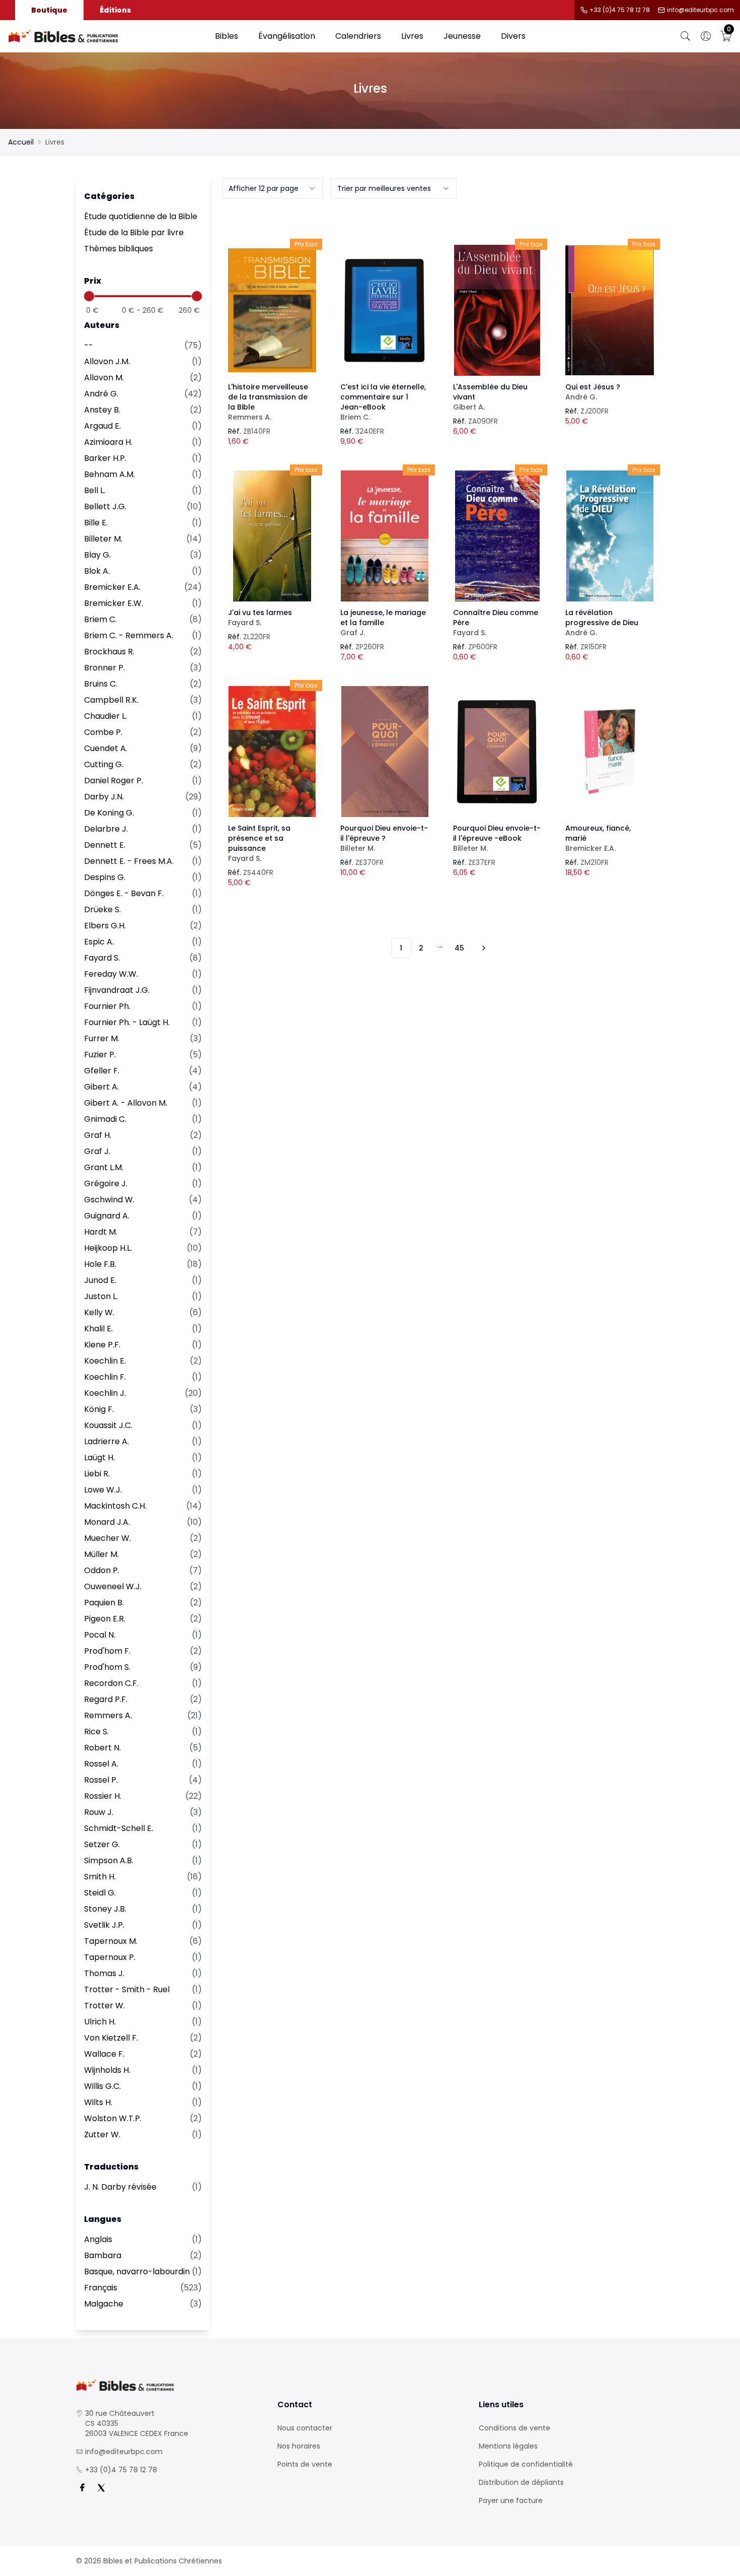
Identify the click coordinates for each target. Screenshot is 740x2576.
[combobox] (272, 188)
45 (459, 948)
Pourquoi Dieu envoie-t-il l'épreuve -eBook (497, 838)
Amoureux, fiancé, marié (598, 838)
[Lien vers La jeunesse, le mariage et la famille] (385, 536)
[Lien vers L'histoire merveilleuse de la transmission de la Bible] (272, 310)
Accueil (21, 142)
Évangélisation (287, 36)
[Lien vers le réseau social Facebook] (82, 2488)
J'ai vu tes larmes (260, 618)
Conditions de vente (514, 2428)
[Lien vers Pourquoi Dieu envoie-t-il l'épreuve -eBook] (497, 752)
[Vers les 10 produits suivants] (482, 948)
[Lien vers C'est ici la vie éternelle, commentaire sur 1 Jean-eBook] (385, 310)
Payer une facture (511, 2500)
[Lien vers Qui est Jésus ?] (610, 310)
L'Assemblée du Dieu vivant (490, 397)
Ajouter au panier (272, 301)
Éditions (115, 10)
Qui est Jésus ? (593, 392)
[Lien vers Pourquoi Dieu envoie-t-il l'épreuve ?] (385, 752)
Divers (513, 36)
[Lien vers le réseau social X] (101, 2488)
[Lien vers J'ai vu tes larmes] (272, 536)
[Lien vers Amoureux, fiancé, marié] (610, 752)
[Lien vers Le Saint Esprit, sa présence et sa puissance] (272, 752)
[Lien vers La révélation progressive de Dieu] (610, 536)
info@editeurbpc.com (700, 10)
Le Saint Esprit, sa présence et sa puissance (259, 843)
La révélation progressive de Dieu (602, 623)
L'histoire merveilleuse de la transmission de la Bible (268, 402)
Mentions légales (508, 2446)
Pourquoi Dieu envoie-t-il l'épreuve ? (384, 838)
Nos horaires (299, 2446)
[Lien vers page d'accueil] (106, 36)
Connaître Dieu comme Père (496, 623)
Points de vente (305, 2464)
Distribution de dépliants (521, 2482)
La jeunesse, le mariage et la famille (383, 623)
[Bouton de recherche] (686, 36)
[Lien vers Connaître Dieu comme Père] (497, 536)
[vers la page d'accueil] (169, 2385)
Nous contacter (305, 2428)
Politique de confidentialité (526, 2464)
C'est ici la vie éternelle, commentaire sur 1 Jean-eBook (383, 402)
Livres (412, 36)
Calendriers (358, 36)
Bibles (227, 36)
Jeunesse (462, 36)
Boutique (49, 10)
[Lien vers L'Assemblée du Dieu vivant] (497, 310)
